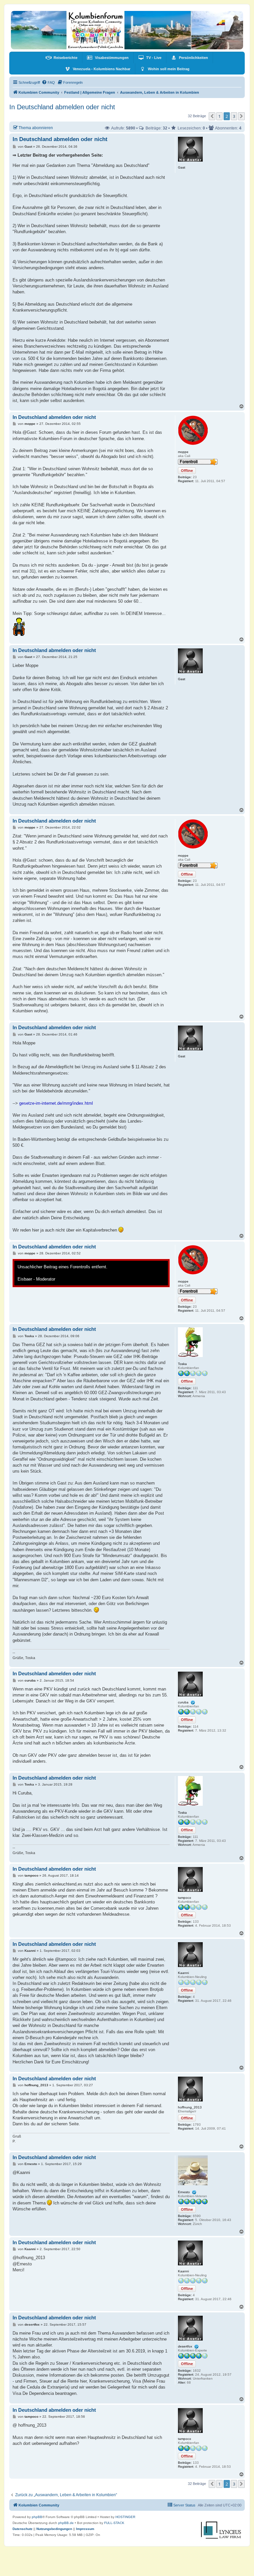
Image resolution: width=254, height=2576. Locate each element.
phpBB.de (66, 2523)
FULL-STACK (114, 2523)
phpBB (37, 2517)
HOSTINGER (125, 2517)
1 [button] (219, 116)
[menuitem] (62, 58)
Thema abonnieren (36, 128)
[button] (212, 116)
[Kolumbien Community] (127, 30)
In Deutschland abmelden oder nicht (62, 107)
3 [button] (234, 116)
